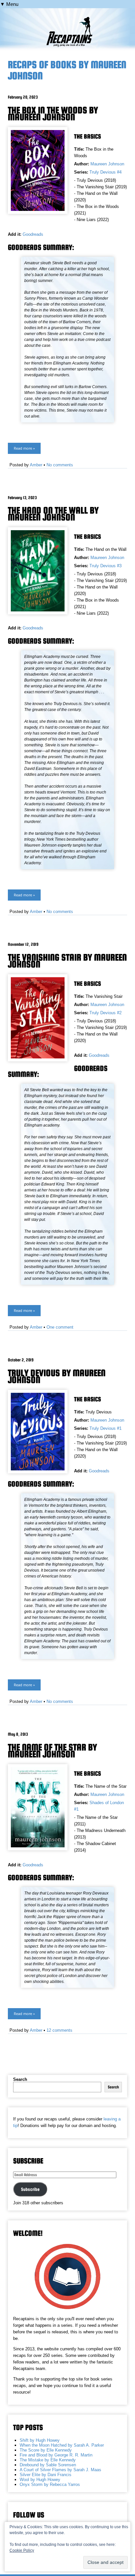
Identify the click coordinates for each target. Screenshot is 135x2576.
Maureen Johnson (107, 164)
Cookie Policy (22, 2550)
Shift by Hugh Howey (40, 2440)
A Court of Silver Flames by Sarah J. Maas (60, 2470)
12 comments (59, 2030)
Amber (36, 465)
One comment (60, 1327)
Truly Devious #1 (106, 1428)
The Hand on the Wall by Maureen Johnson (53, 514)
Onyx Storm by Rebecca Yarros (50, 2484)
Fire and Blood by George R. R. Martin (56, 2455)
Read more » (24, 448)
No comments (60, 465)
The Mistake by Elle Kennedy (48, 2460)
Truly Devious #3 (106, 566)
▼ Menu (9, 4)
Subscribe (30, 2189)
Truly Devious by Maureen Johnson (57, 1376)
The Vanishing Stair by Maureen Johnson (67, 961)
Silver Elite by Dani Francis (46, 2475)
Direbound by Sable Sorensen (48, 2465)
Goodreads (33, 234)
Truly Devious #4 (106, 172)
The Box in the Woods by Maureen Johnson (53, 113)
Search (20, 2079)
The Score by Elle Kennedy (46, 2450)
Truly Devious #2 (106, 1013)
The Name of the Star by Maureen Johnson (52, 1751)
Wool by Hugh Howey (40, 2480)
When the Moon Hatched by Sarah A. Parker (62, 2445)
